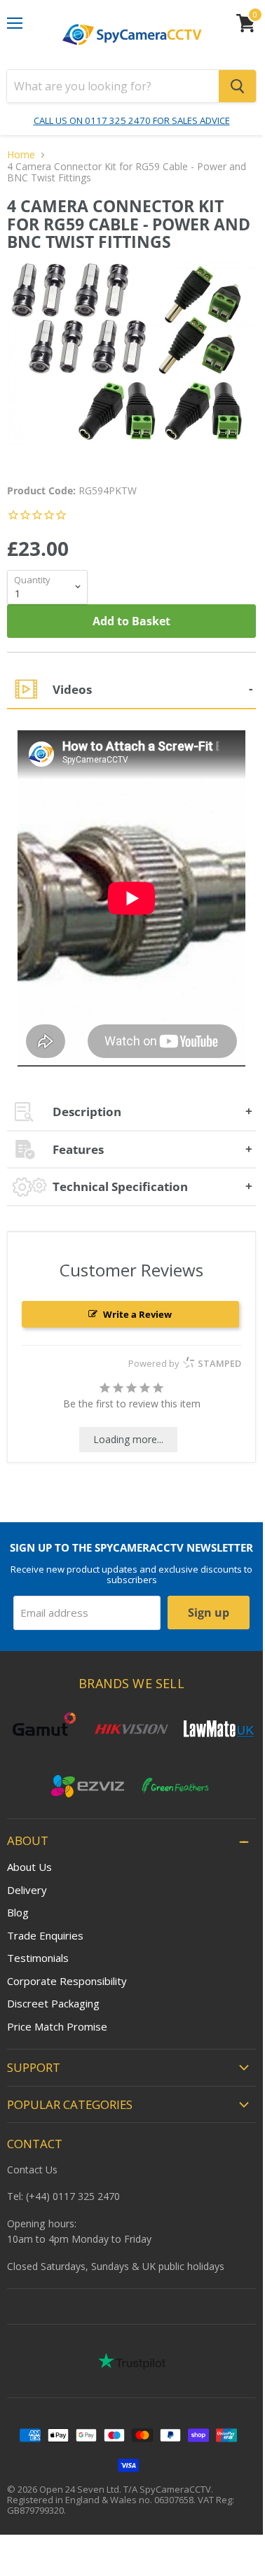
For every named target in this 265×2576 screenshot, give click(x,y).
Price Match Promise (57, 2026)
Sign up (209, 1613)
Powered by (185, 1363)
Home (21, 155)
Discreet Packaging (53, 2003)
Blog (18, 1912)
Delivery (27, 1890)
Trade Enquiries (45, 1935)
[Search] (237, 86)
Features (78, 1149)
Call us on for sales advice (132, 120)
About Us (29, 1867)
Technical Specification (120, 1186)
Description (87, 1112)
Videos (72, 689)
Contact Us (32, 2170)
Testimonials (38, 1958)
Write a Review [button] (137, 1314)
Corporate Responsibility (67, 1981)
